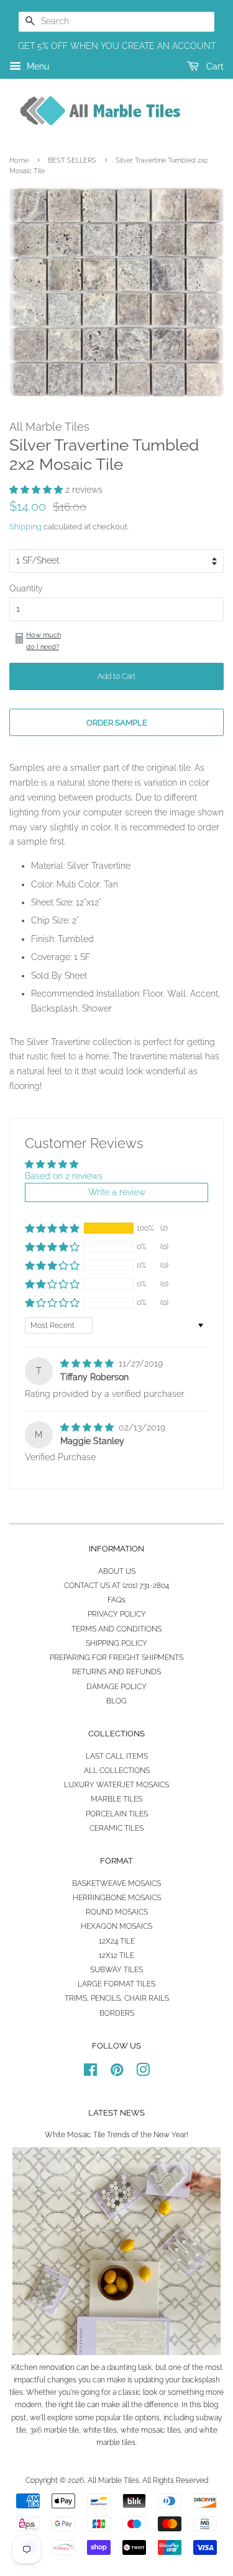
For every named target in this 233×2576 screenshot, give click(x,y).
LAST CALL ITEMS (117, 1756)
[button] (37, 490)
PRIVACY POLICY (117, 1614)
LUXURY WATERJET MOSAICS (116, 1785)
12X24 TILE (117, 1941)
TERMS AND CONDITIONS (116, 1629)
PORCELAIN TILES (117, 1814)
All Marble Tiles (113, 2480)
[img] (88, 1363)
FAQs (116, 1600)
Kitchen (24, 2367)
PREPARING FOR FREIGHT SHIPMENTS (116, 1658)
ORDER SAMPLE (117, 723)
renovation (57, 2367)
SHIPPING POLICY (116, 1643)
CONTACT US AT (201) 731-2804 (116, 1586)
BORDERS (117, 2013)
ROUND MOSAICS (117, 1912)
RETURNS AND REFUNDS (116, 1672)
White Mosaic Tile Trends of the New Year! (116, 2135)
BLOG (116, 1701)
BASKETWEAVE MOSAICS (116, 1883)
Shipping (25, 527)
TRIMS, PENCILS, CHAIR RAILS (117, 1998)
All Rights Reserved (175, 2480)
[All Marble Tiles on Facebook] (90, 2073)
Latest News (116, 2113)
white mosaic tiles (151, 2430)
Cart (214, 66)
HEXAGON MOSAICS (116, 1926)
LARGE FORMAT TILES (116, 1984)
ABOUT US (117, 1571)
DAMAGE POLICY (116, 1687)
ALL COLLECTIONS (117, 1770)
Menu (37, 66)
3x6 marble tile (54, 2430)
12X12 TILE (116, 1955)
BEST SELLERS (72, 160)
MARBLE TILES (116, 1799)
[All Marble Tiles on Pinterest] (117, 2073)
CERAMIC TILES (116, 1828)
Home (19, 160)
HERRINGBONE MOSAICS (117, 1898)
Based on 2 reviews (64, 1176)
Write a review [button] (117, 1192)
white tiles (100, 2430)
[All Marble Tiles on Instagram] (143, 2073)
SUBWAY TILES (116, 1970)
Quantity (26, 588)
